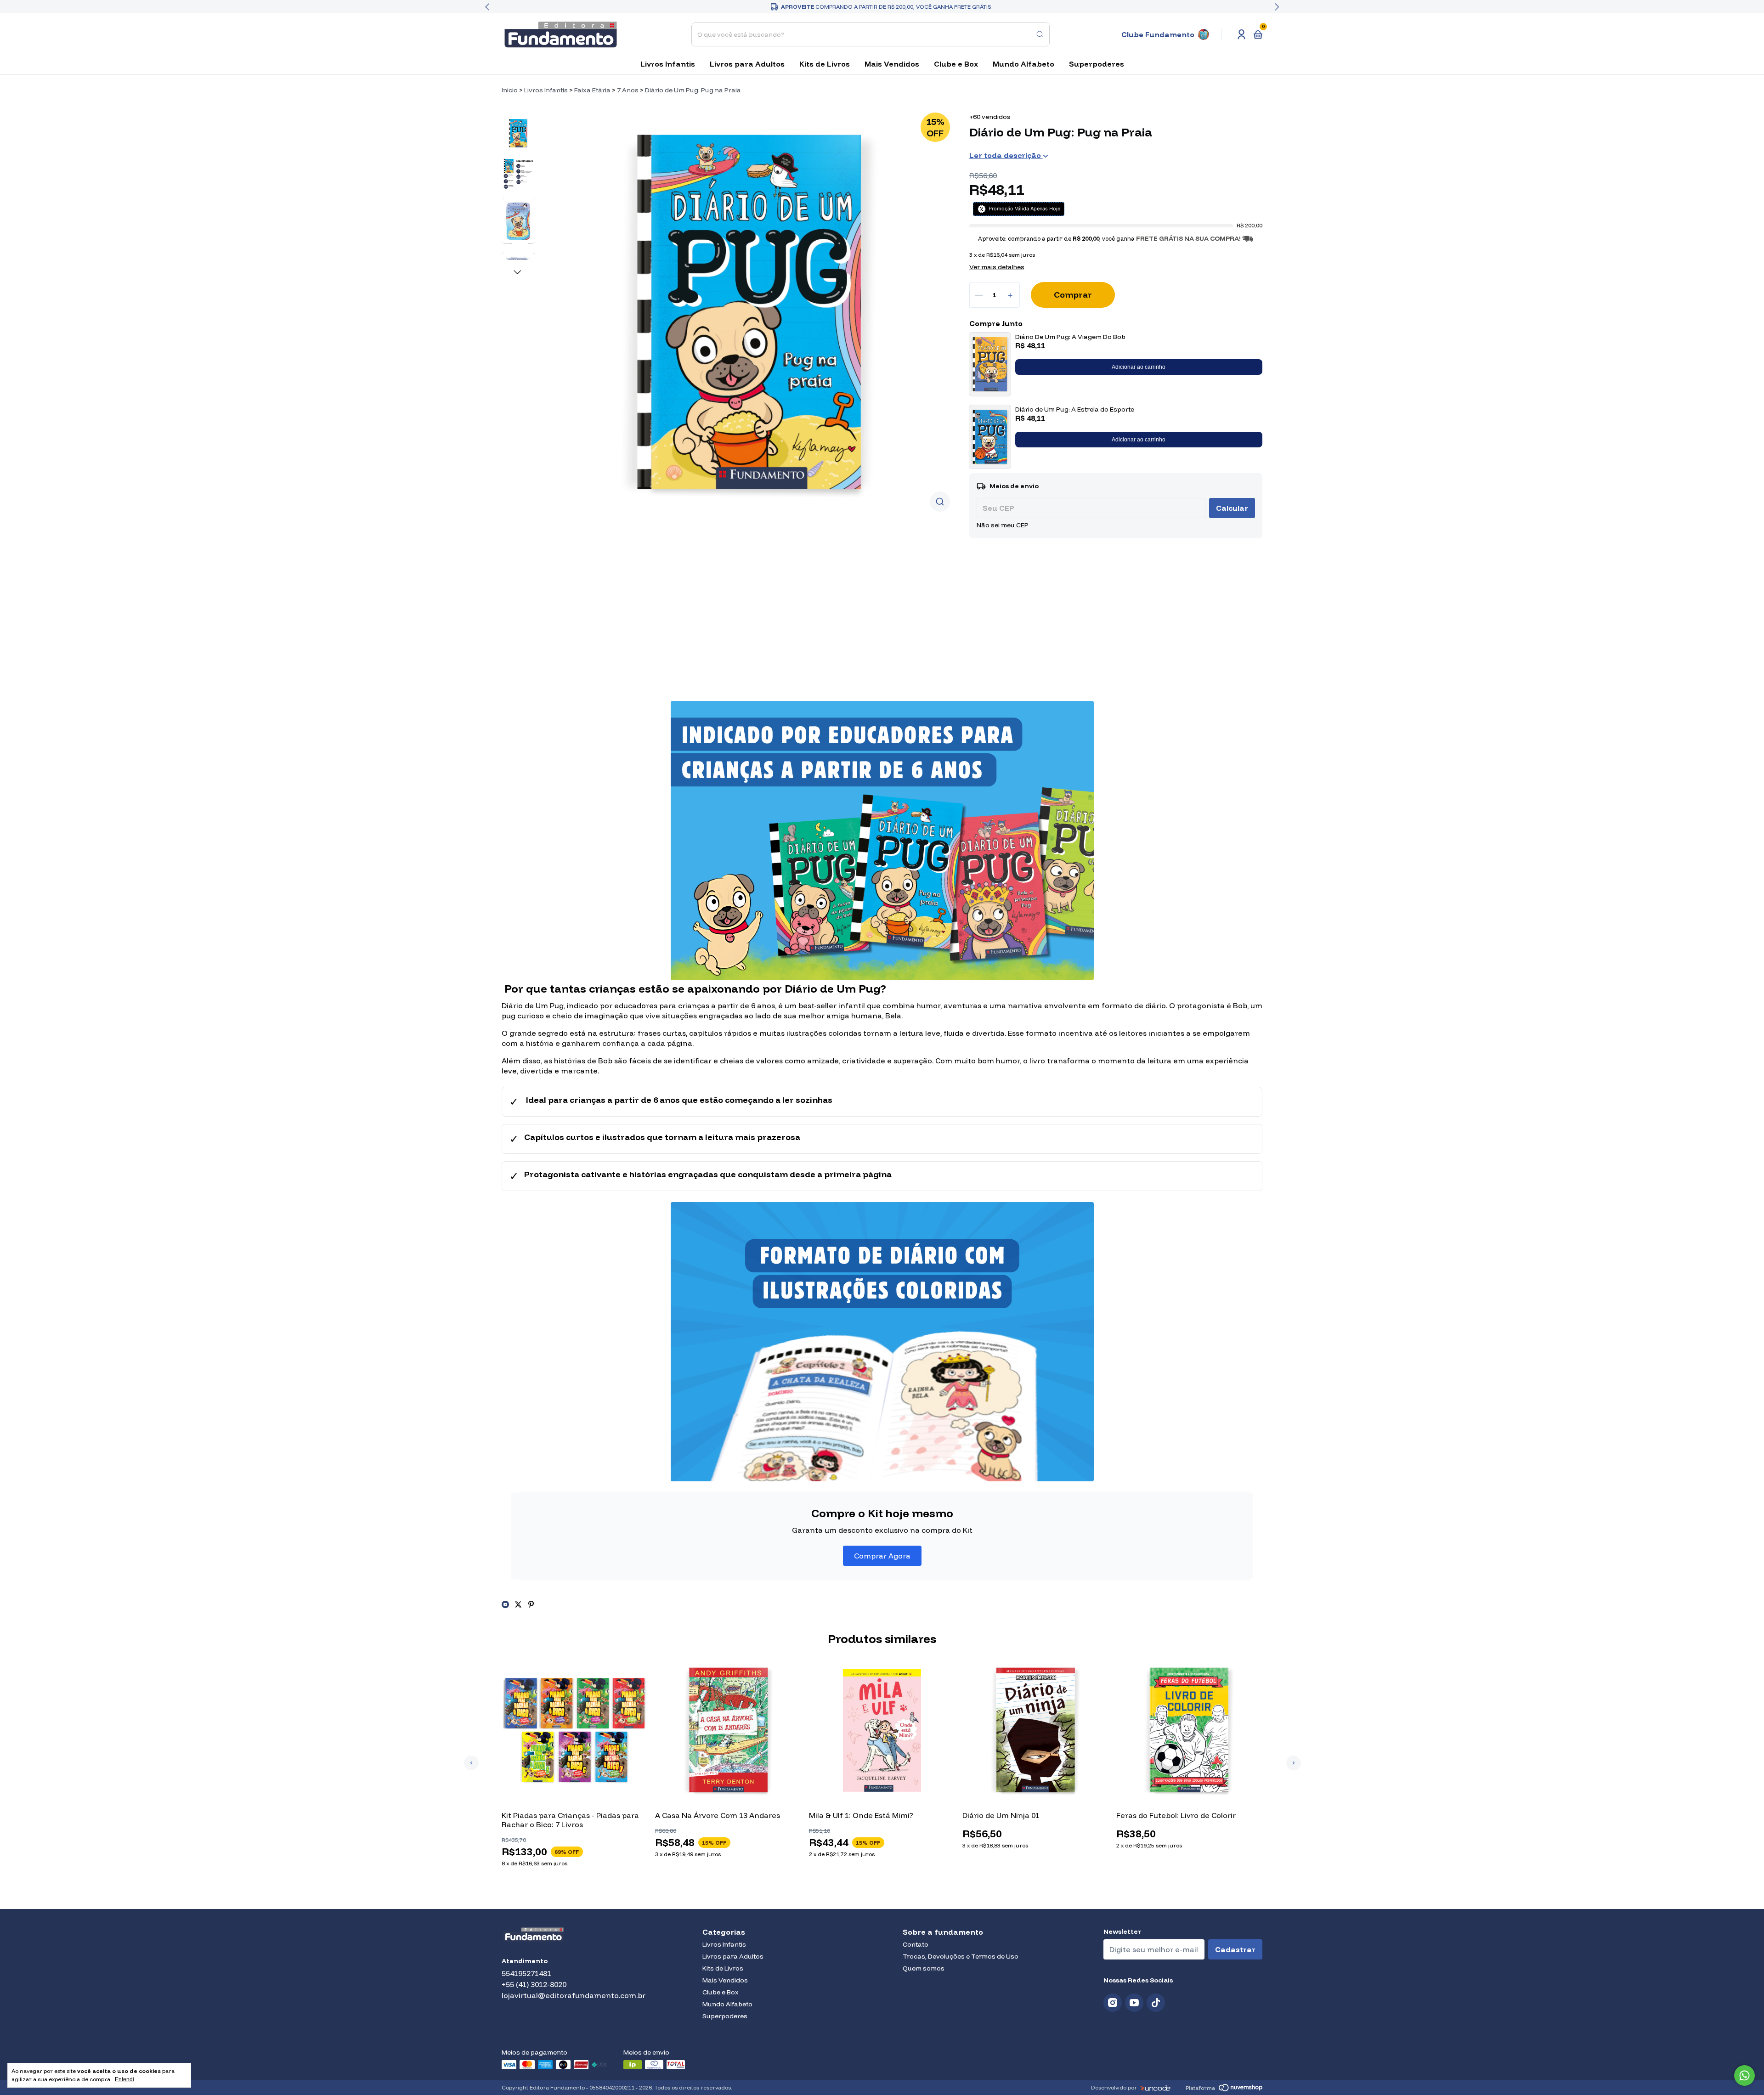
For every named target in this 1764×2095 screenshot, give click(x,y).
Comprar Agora (882, 1556)
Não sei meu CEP (1003, 525)
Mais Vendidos (892, 64)
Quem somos (924, 1968)
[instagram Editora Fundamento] (1113, 2003)
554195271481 (526, 1973)
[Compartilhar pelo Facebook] (506, 1604)
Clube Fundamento (1158, 34)
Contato (916, 1944)
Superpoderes (1097, 64)
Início (510, 90)
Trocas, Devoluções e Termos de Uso (961, 1956)
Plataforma (1200, 2088)
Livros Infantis (668, 64)
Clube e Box (956, 64)
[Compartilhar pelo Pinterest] (531, 1604)
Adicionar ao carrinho (1139, 367)
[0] (1258, 34)
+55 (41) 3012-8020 (534, 1984)
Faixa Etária (592, 90)
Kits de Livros (825, 64)
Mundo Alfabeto (1023, 64)
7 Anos (628, 90)
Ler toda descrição (1006, 155)
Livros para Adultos (747, 64)
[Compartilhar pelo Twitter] (519, 1604)
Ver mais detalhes (997, 267)
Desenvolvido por (1114, 2087)
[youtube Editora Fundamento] (1134, 2003)
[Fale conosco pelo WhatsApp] (1744, 2075)
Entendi (124, 2079)
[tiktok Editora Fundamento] (1156, 2003)
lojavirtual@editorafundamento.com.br (574, 1995)
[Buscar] (1040, 34)
